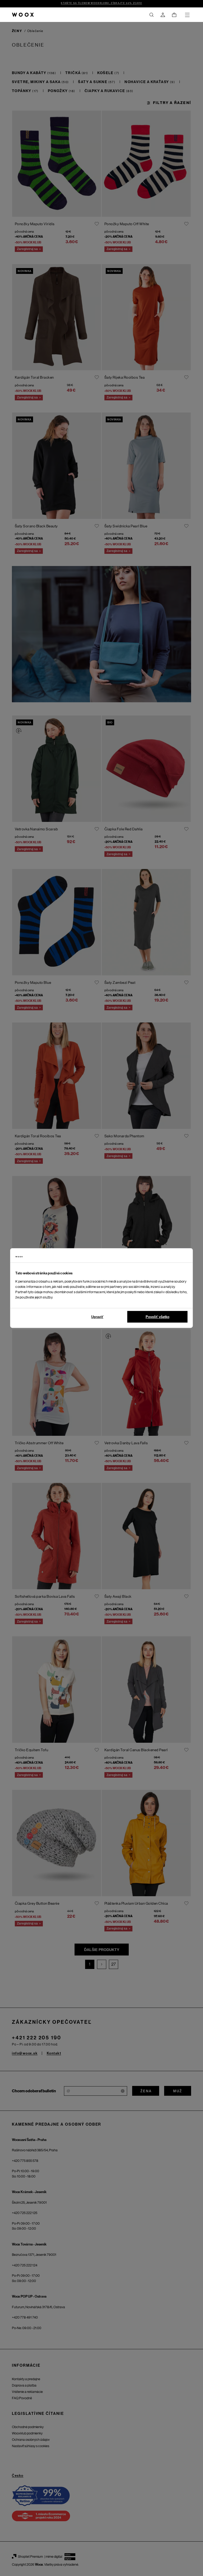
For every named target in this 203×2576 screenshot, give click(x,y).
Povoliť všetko (158, 1317)
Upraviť (97, 1317)
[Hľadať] (151, 15)
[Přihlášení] (163, 15)
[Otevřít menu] (187, 15)
